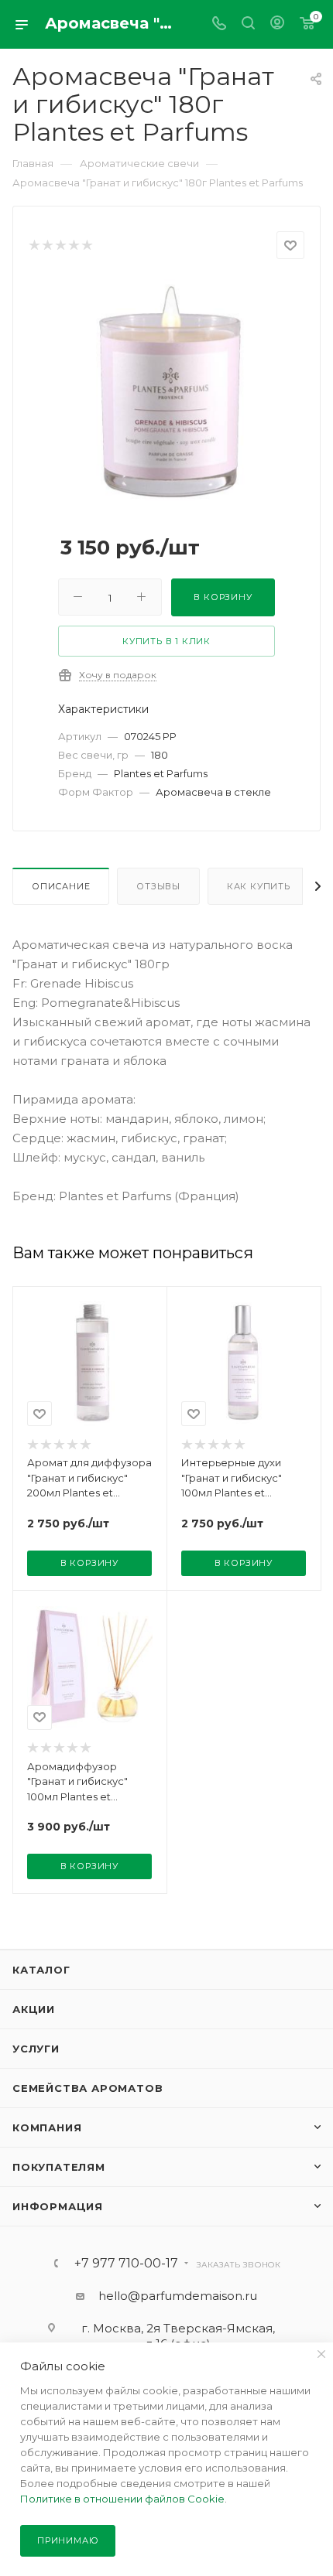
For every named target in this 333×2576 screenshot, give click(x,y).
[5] (86, 246)
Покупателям (59, 2167)
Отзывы (158, 886)
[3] (60, 246)
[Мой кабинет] (277, 24)
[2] (47, 246)
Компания (47, 2127)
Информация (58, 2206)
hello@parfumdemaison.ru (178, 2296)
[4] (73, 246)
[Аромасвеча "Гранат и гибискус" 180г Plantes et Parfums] (166, 394)
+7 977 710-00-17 (126, 2264)
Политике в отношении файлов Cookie (122, 2499)
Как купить (259, 886)
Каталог (41, 1970)
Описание (61, 886)
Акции (34, 2009)
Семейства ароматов (88, 2088)
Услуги (36, 2049)
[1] (34, 246)
